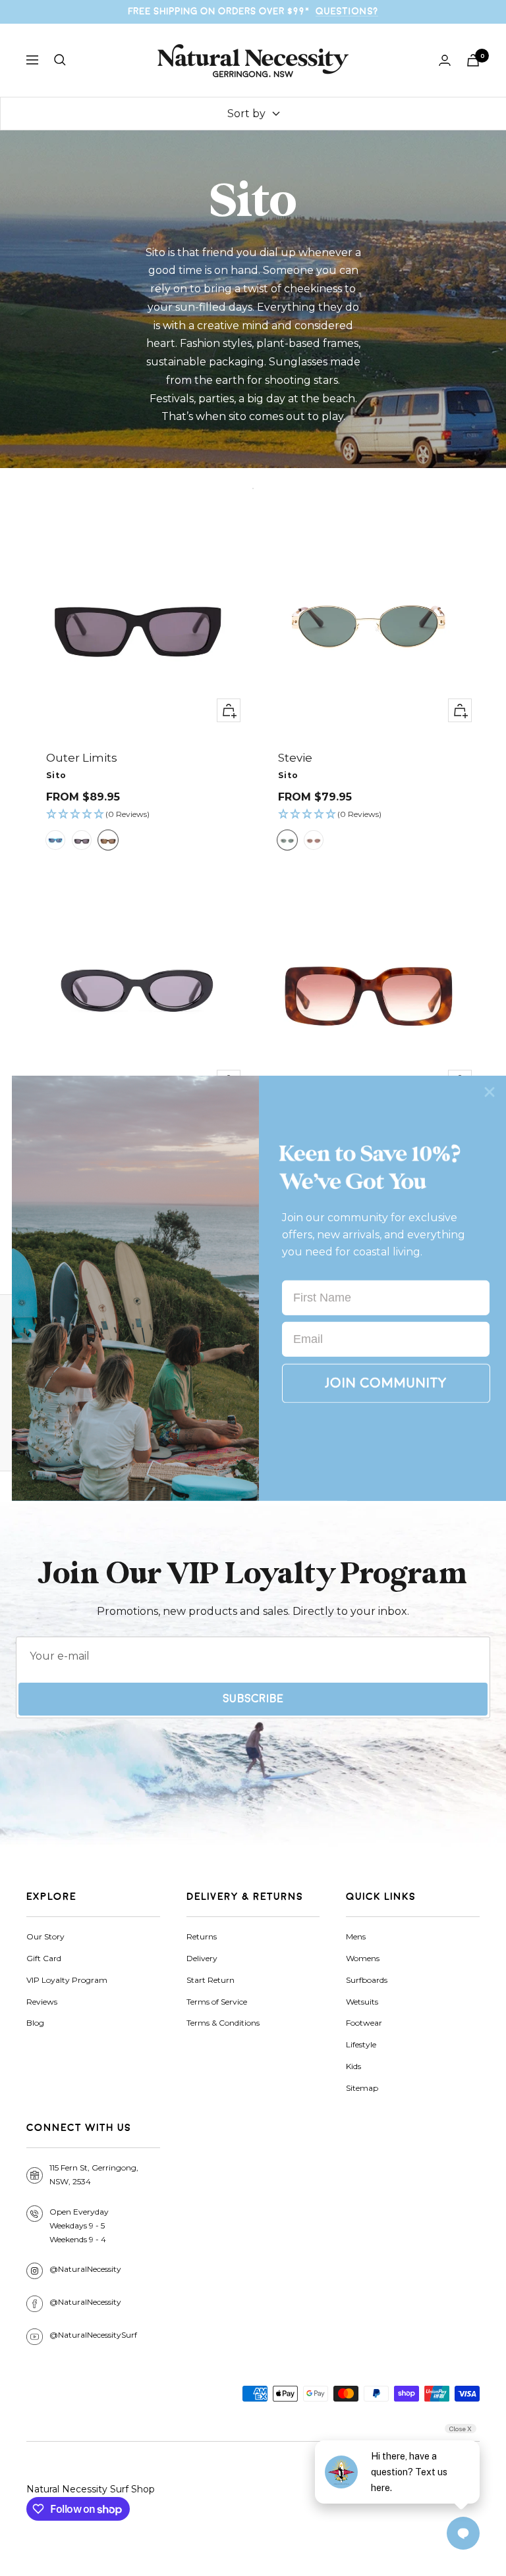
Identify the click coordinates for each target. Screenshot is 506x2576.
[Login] (445, 60)
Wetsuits (362, 2002)
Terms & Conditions (223, 2023)
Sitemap (362, 2088)
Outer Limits (82, 758)
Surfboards (367, 1980)
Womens (363, 1958)
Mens (356, 1936)
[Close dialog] (490, 1091)
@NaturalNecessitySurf (93, 2335)
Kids (353, 2066)
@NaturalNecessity (85, 2269)
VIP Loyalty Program (67, 1980)
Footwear (364, 2023)
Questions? (347, 11)
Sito (56, 775)
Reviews (42, 2002)
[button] (137, 815)
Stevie (295, 758)
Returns (202, 1936)
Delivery (202, 1958)
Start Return (211, 1980)
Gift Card (44, 1958)
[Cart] (473, 60)
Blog (35, 2023)
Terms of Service (217, 2002)
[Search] (60, 60)
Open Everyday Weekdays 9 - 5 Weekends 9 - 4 (79, 2225)
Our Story (45, 1936)
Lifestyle (361, 2044)
